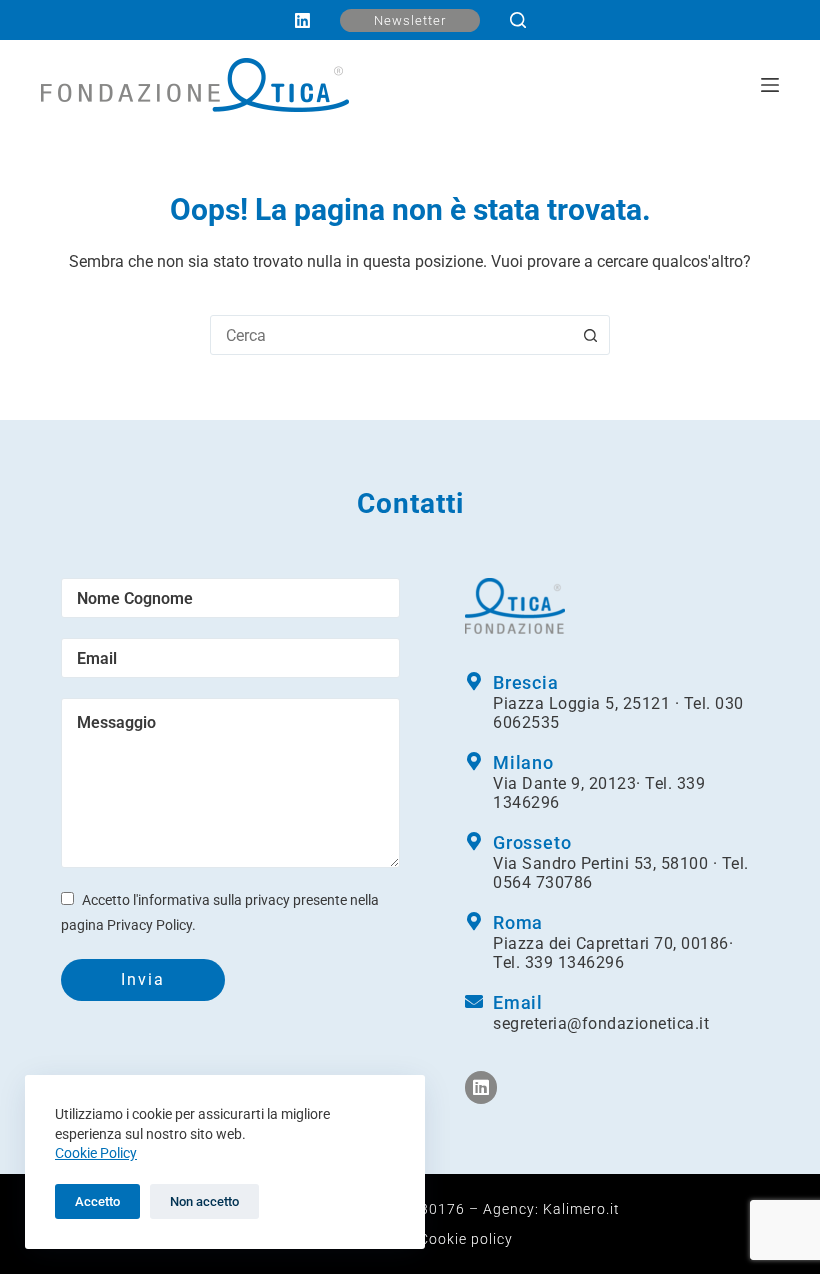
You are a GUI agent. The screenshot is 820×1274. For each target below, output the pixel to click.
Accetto (97, 1201)
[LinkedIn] (302, 20)
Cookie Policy (96, 1153)
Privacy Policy (149, 925)
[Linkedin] (481, 1087)
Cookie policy (466, 1239)
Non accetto (204, 1201)
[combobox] (391, 335)
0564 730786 (543, 882)
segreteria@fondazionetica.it (601, 1023)
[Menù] (770, 85)
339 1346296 (575, 962)
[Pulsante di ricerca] (590, 335)
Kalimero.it (581, 1209)
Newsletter (410, 20)
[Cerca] (518, 20)
